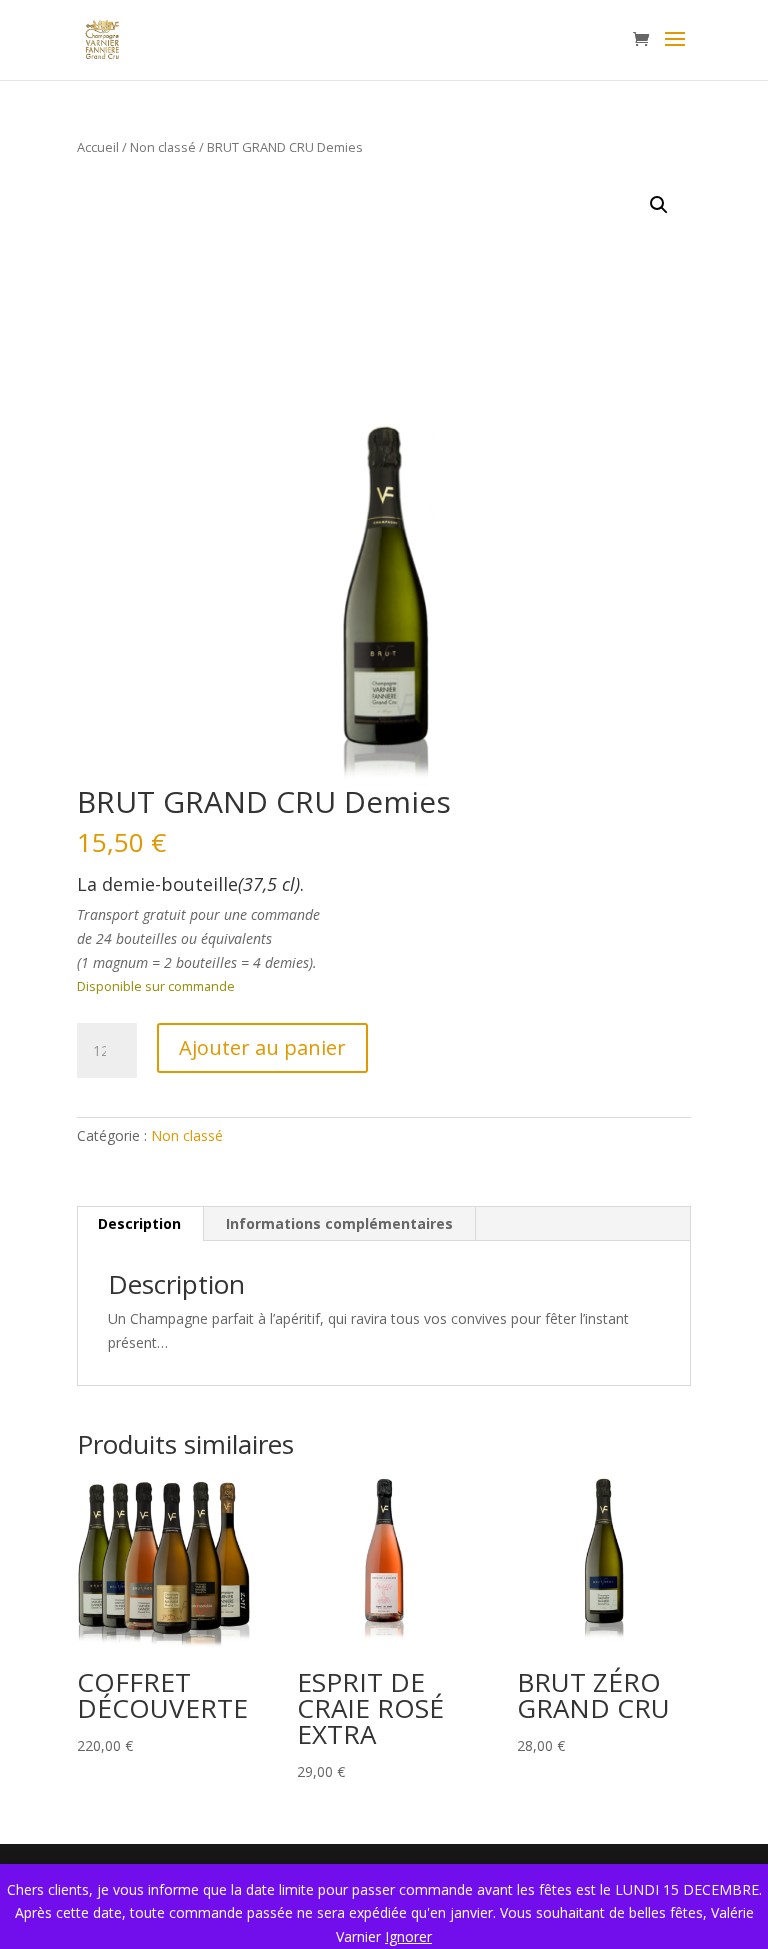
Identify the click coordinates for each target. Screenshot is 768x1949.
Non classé (163, 147)
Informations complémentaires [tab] (339, 1223)
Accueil (98, 147)
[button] (659, 205)
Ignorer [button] (408, 1936)
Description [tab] (139, 1223)
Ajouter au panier (262, 1047)
